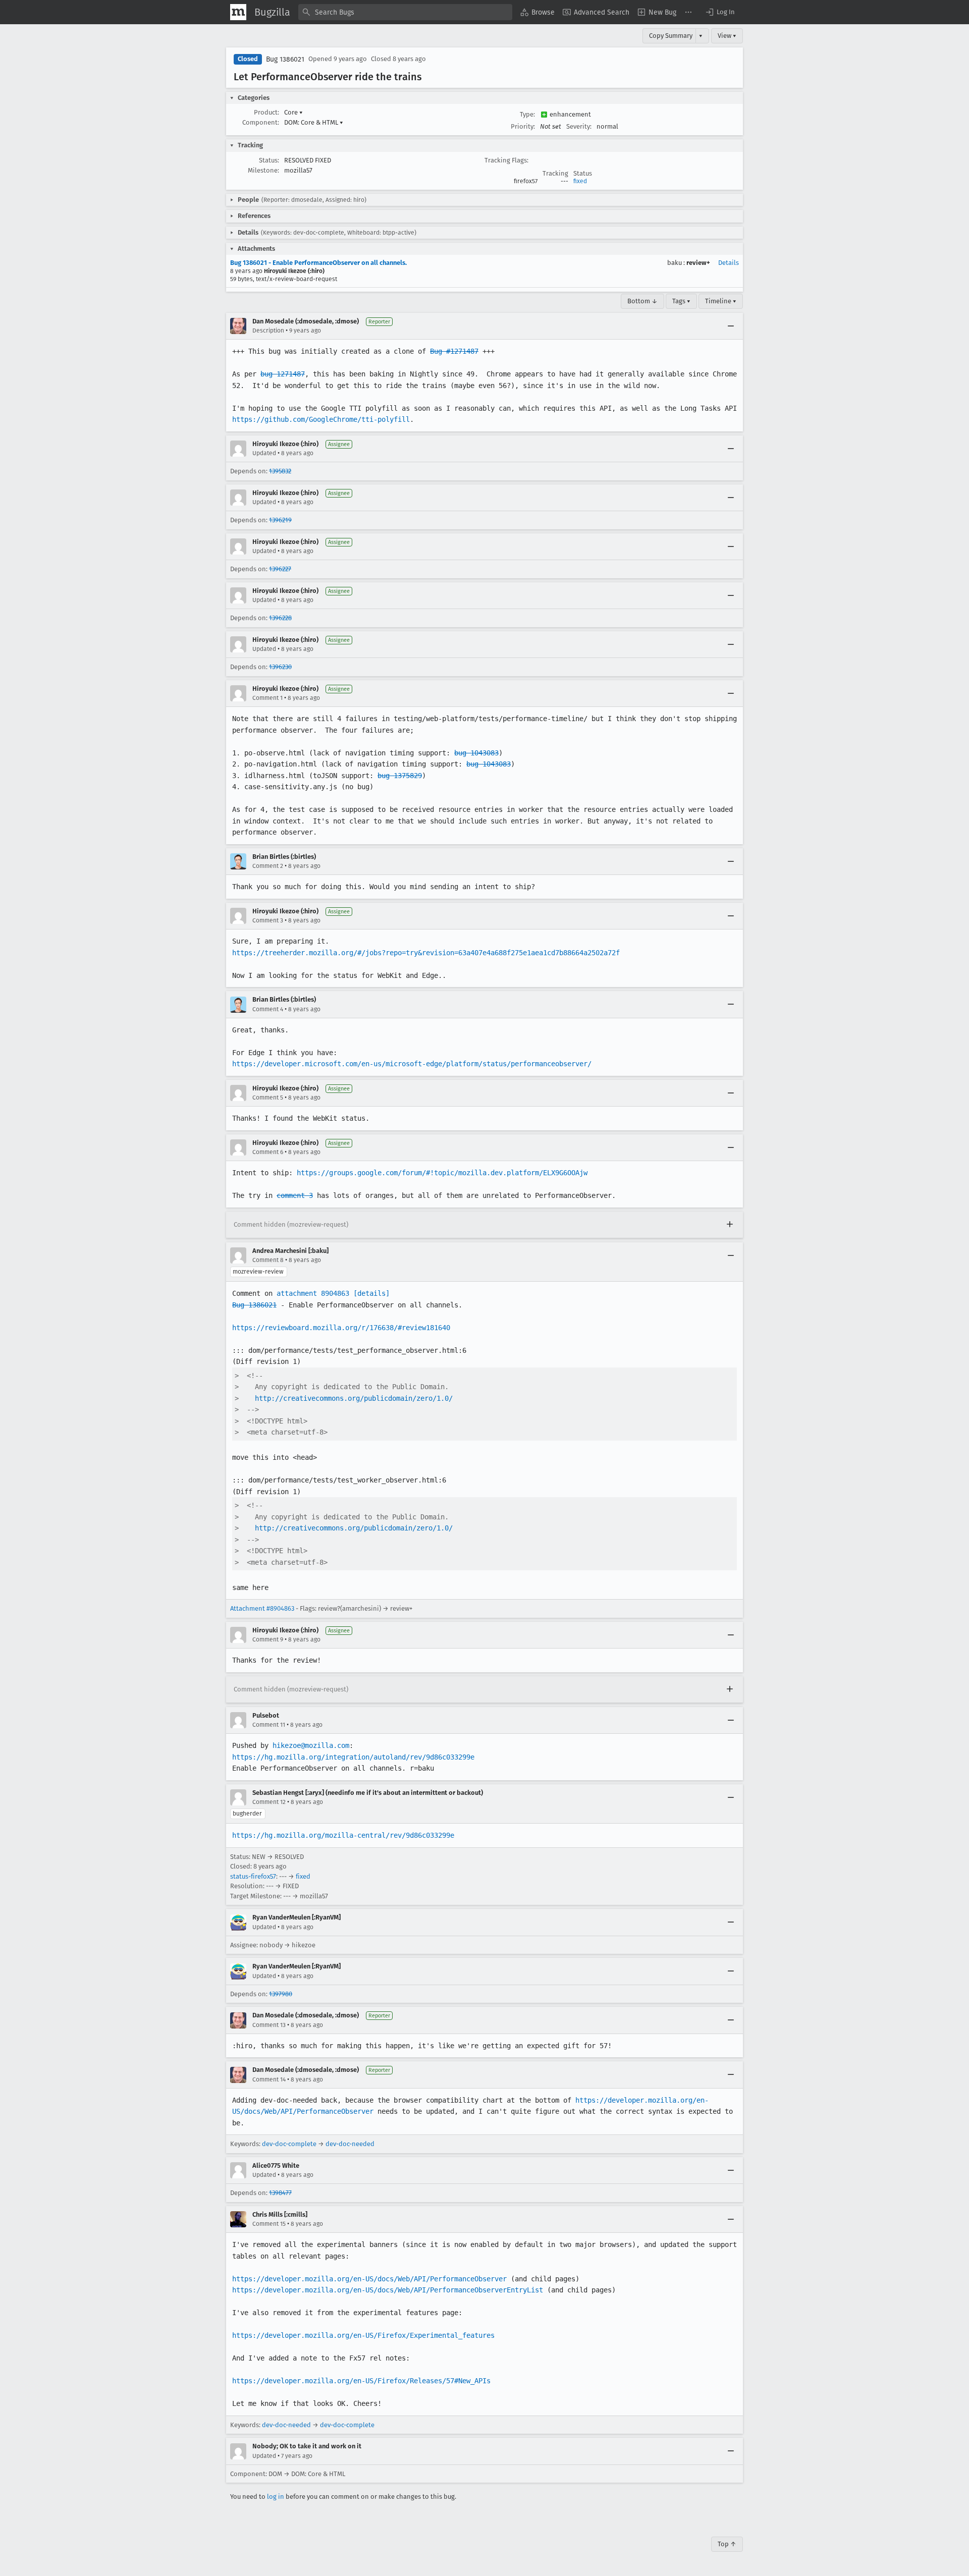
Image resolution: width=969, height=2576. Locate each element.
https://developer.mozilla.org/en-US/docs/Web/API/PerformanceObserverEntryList (388, 2290)
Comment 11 (269, 1725)
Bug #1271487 (454, 351)
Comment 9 (268, 1639)
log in (276, 2497)
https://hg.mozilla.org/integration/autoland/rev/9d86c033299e (353, 1757)
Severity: (579, 126)
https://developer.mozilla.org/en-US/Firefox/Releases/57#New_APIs (361, 2381)
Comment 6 (268, 1152)
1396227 (280, 569)
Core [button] (293, 112)
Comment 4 (268, 1009)
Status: (269, 160)
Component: (261, 122)
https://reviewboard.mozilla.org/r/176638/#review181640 (341, 1328)
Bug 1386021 (285, 59)
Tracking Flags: (506, 160)
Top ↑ (727, 2544)
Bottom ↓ (642, 301)
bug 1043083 (476, 753)
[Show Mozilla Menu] (238, 12)
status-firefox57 (253, 1876)
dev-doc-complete (289, 2144)
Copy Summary (671, 36)
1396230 (280, 667)
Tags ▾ (681, 301)
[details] (371, 1293)
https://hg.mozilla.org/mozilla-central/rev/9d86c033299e (343, 1835)
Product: (266, 112)
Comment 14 (269, 2079)
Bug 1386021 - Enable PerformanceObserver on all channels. (318, 263)
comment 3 (295, 1195)
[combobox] (405, 12)
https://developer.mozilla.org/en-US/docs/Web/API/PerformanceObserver (369, 2279)
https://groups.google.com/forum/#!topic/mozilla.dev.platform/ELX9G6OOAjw (442, 1173)
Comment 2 (268, 866)
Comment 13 (269, 2025)
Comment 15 (269, 2224)
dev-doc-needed (350, 2144)
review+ (698, 263)
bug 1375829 (400, 776)
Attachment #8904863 (262, 1608)
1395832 (280, 471)
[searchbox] (405, 12)
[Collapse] (731, 326)
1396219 (280, 520)
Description (268, 331)
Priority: (523, 126)
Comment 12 (269, 1802)
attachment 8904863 (313, 1293)
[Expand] (730, 1225)
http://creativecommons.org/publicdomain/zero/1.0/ (354, 1398)
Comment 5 (268, 1098)
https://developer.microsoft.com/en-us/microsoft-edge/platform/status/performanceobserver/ (412, 1064)
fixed (580, 181)
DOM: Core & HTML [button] (314, 122)
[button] (720, 12)
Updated (264, 453)
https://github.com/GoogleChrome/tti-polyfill (321, 419)
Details (729, 263)
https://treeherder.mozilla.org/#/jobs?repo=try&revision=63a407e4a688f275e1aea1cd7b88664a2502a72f (426, 953)
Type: (527, 114)
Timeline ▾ (721, 301)
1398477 (280, 2193)
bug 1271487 (283, 374)
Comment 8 (268, 1260)
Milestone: (263, 170)
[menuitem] (537, 12)
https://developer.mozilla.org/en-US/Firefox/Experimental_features (363, 2335)
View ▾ (727, 36)
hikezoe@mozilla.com (311, 1745)
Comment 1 (267, 698)
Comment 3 (268, 920)
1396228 (280, 618)
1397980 (281, 1994)
